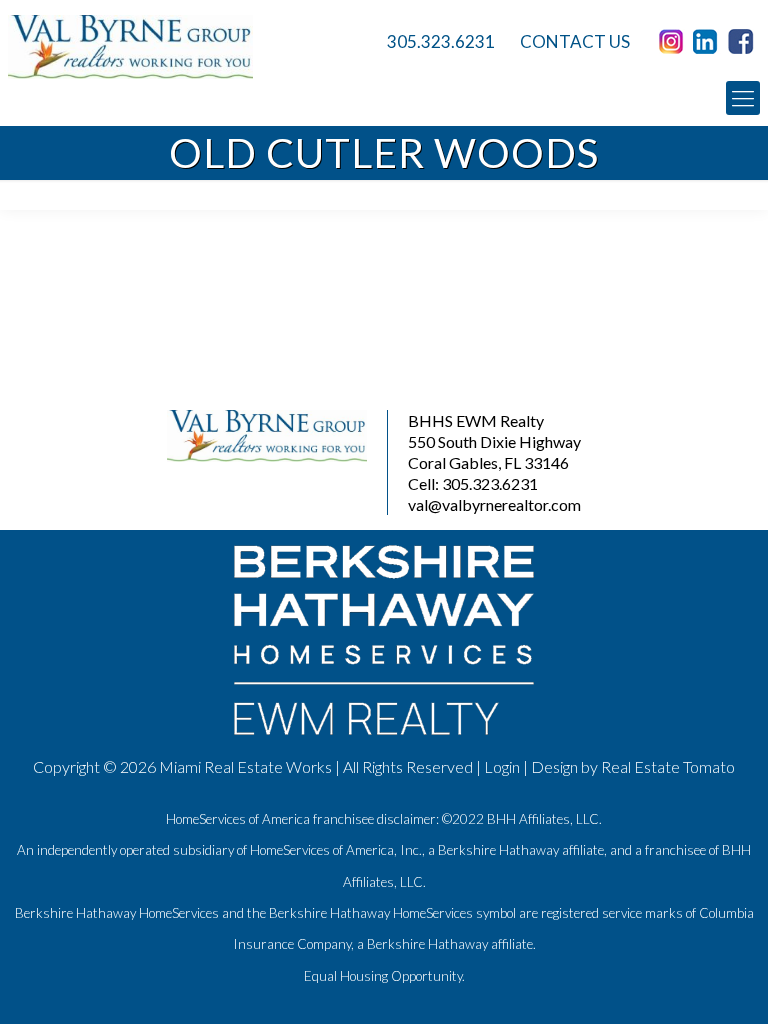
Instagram (674, 42)
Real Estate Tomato (668, 766)
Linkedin (709, 42)
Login (502, 766)
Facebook (744, 42)
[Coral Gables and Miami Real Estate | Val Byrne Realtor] (183, 47)
